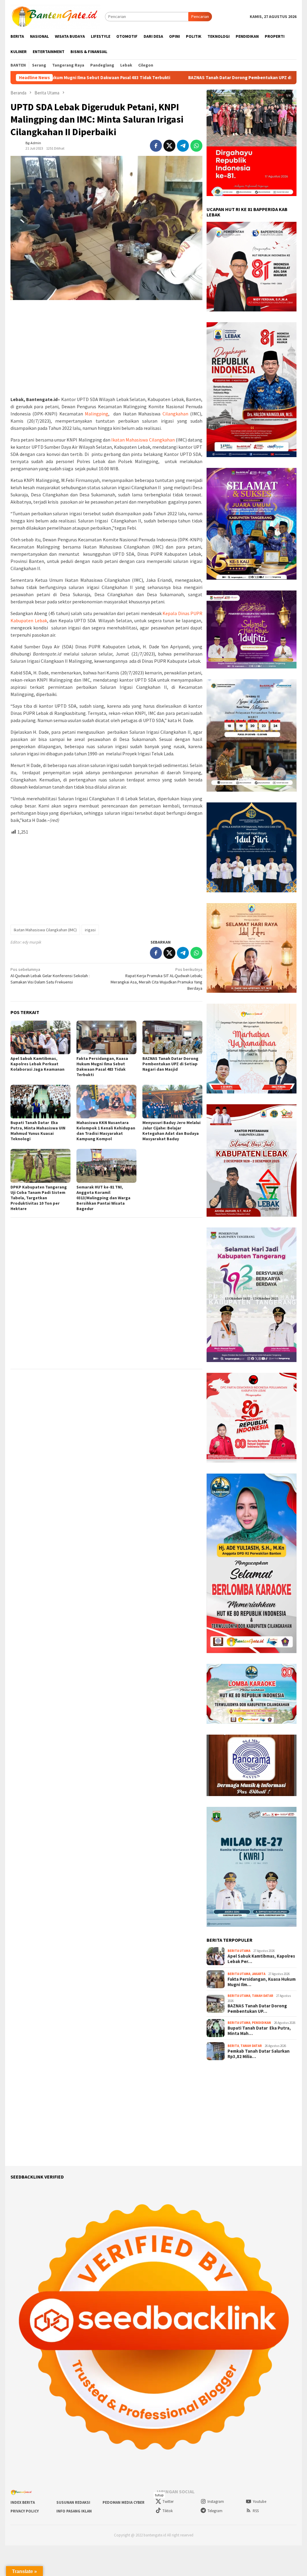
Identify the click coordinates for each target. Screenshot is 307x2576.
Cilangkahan (175, 414)
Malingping (97, 414)
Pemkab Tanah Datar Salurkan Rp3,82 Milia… (259, 2054)
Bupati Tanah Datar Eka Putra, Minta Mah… (259, 2031)
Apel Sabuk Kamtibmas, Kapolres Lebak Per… (261, 1959)
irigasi (90, 930)
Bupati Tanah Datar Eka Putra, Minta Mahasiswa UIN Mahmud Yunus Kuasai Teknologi (38, 1131)
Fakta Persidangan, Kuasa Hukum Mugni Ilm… (262, 1982)
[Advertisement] (106, 348)
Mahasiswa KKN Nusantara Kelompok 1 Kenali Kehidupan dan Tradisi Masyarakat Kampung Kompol (106, 1131)
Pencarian (200, 16)
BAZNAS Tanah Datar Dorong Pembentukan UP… (257, 2009)
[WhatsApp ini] (196, 146)
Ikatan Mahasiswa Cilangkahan (143, 440)
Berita (233, 2046)
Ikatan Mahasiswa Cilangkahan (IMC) (45, 930)
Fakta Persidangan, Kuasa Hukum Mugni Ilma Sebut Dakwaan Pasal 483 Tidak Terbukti (102, 1066)
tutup (159, 2495)
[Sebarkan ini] (156, 146)
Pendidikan (261, 2023)
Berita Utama (239, 1951)
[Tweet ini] (169, 146)
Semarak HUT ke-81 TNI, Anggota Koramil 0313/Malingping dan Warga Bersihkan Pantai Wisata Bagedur (103, 1198)
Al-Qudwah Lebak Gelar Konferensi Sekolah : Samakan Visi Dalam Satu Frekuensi (50, 976)
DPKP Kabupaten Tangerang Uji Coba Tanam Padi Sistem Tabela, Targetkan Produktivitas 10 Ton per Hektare (39, 1198)
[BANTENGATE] (55, 16)
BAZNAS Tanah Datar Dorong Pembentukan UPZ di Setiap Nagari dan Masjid (163, 78)
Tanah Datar (262, 1996)
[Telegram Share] (183, 146)
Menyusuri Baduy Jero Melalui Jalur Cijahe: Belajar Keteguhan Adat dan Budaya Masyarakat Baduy (171, 1131)
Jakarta (259, 1974)
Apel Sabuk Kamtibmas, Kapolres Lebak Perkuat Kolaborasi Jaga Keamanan (37, 1064)
